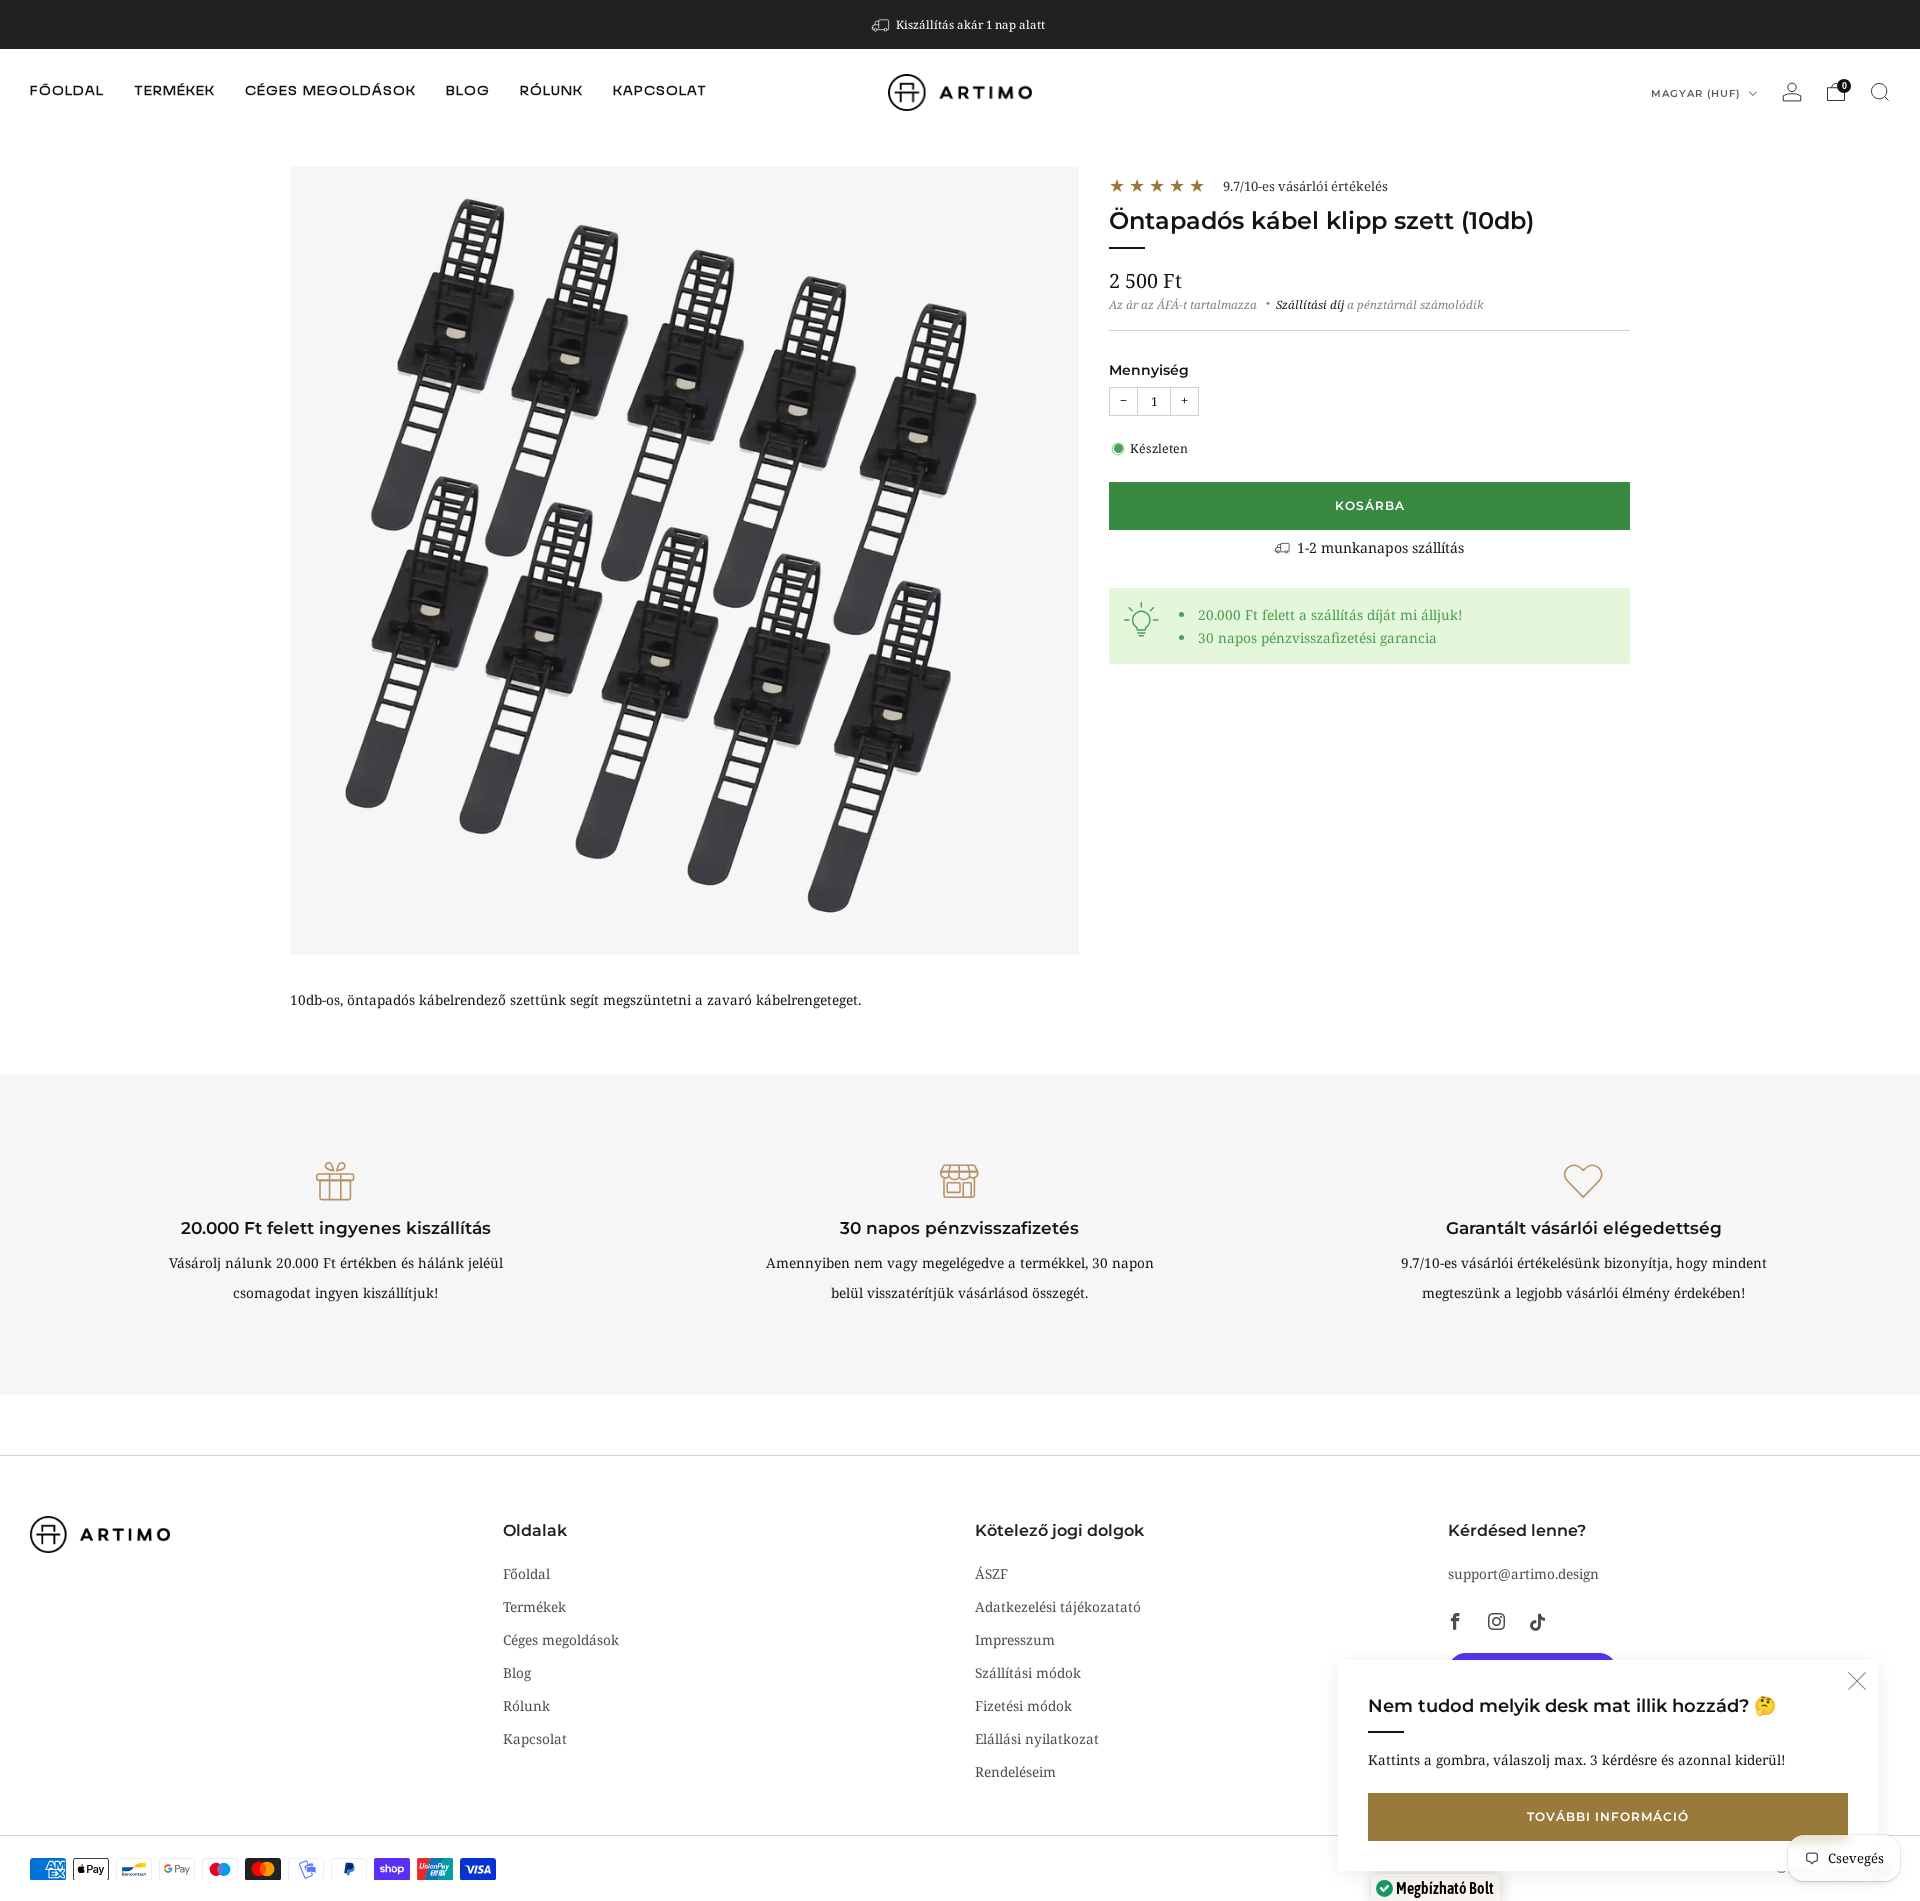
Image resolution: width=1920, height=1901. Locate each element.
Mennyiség (1149, 370)
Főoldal (67, 92)
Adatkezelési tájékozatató (1058, 1606)
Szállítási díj (1310, 303)
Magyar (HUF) (1697, 93)
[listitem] (960, 24)
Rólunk (551, 92)
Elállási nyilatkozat (1037, 1738)
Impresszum (1015, 1639)
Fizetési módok (1023, 1705)
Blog (468, 92)
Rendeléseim (1015, 1771)
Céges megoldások (330, 92)
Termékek (174, 92)
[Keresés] (1880, 92)
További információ (1608, 1816)
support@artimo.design (1523, 1573)
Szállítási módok (1028, 1672)
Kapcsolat (660, 92)
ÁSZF (991, 1573)
